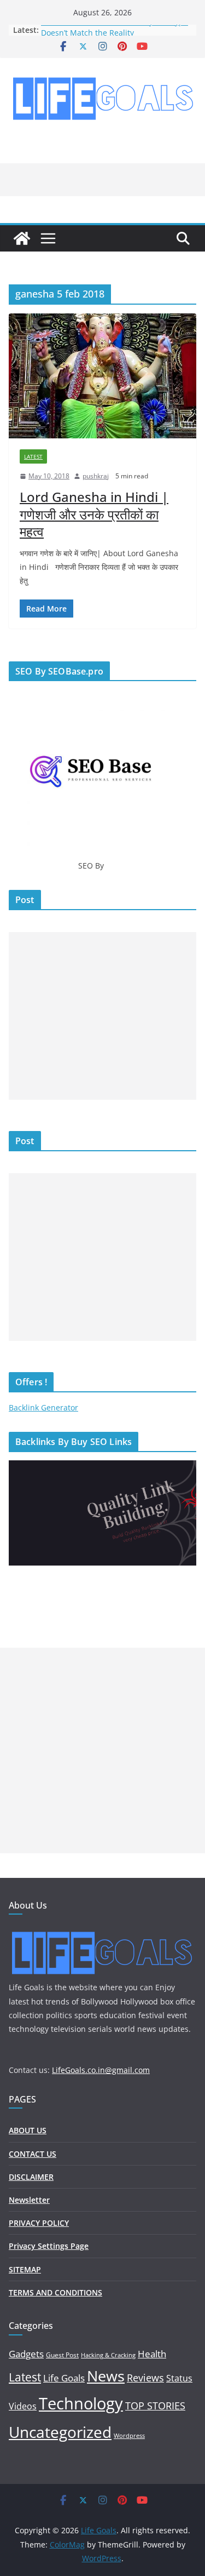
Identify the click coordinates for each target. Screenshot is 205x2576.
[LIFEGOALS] (102, 1932)
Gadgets (26, 2354)
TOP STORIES (155, 2406)
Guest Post (62, 2355)
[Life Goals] (22, 238)
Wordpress (129, 2436)
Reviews (145, 2378)
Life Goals (64, 2378)
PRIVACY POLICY (39, 2223)
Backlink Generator (43, 1407)
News (106, 2376)
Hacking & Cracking (108, 2355)
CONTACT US (33, 2154)
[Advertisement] (102, 1016)
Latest (33, 456)
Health (152, 2354)
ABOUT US (28, 2130)
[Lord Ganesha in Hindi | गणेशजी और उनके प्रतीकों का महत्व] (102, 376)
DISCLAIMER (31, 2177)
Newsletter (29, 2200)
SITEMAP (25, 2269)
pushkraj (96, 476)
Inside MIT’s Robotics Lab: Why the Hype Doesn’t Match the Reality (115, 35)
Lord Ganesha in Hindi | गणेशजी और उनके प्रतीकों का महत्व (94, 514)
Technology (81, 2403)
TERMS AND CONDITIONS (55, 2292)
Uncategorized (60, 2432)
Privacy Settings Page (49, 2246)
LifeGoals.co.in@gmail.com (101, 2070)
